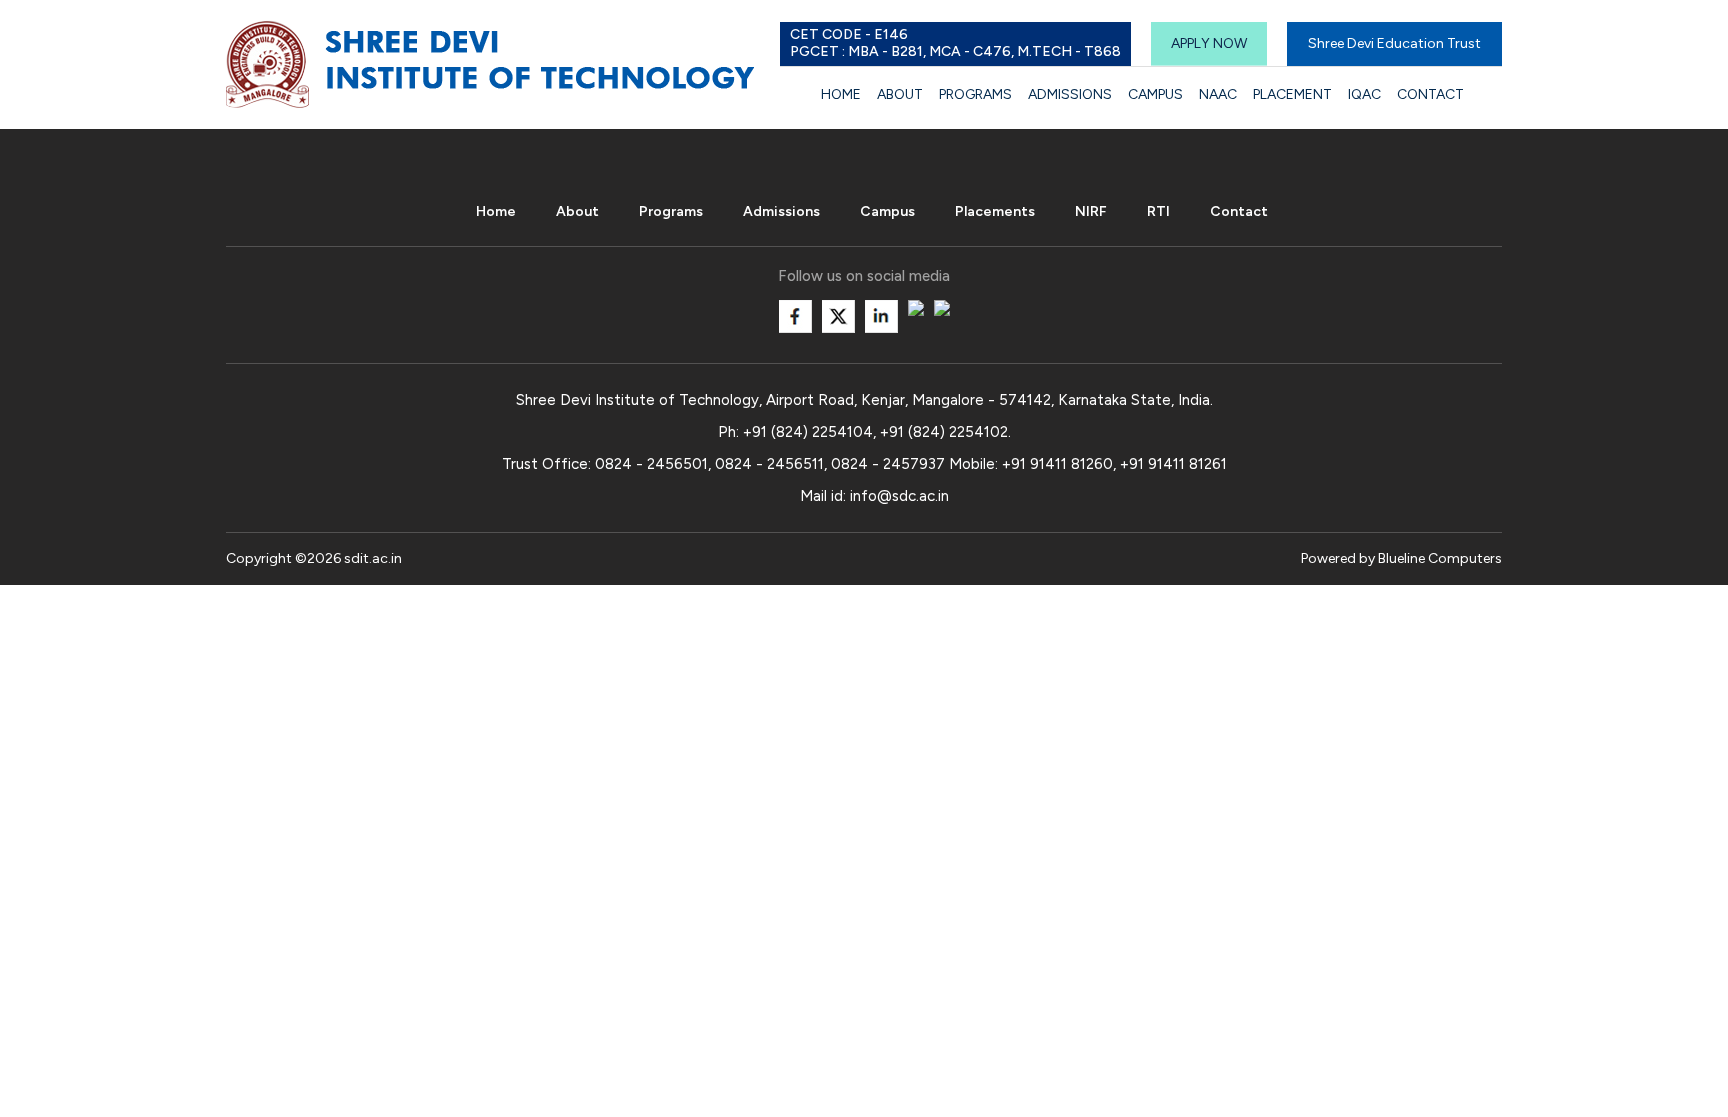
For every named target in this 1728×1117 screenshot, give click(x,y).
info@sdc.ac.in (899, 496)
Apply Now (1209, 43)
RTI (1158, 211)
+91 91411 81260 (1057, 464)
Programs (975, 94)
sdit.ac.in (373, 558)
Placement (1292, 94)
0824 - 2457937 (888, 464)
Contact (1430, 94)
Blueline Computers (1440, 558)
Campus (1155, 94)
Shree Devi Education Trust (1394, 43)
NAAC (1218, 94)
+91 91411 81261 (1173, 464)
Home (841, 94)
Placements (995, 211)
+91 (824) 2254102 (944, 432)
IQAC (1364, 94)
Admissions (1070, 94)
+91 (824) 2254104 (808, 432)
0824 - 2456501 (651, 464)
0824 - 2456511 (769, 464)
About (900, 94)
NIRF (1091, 211)
